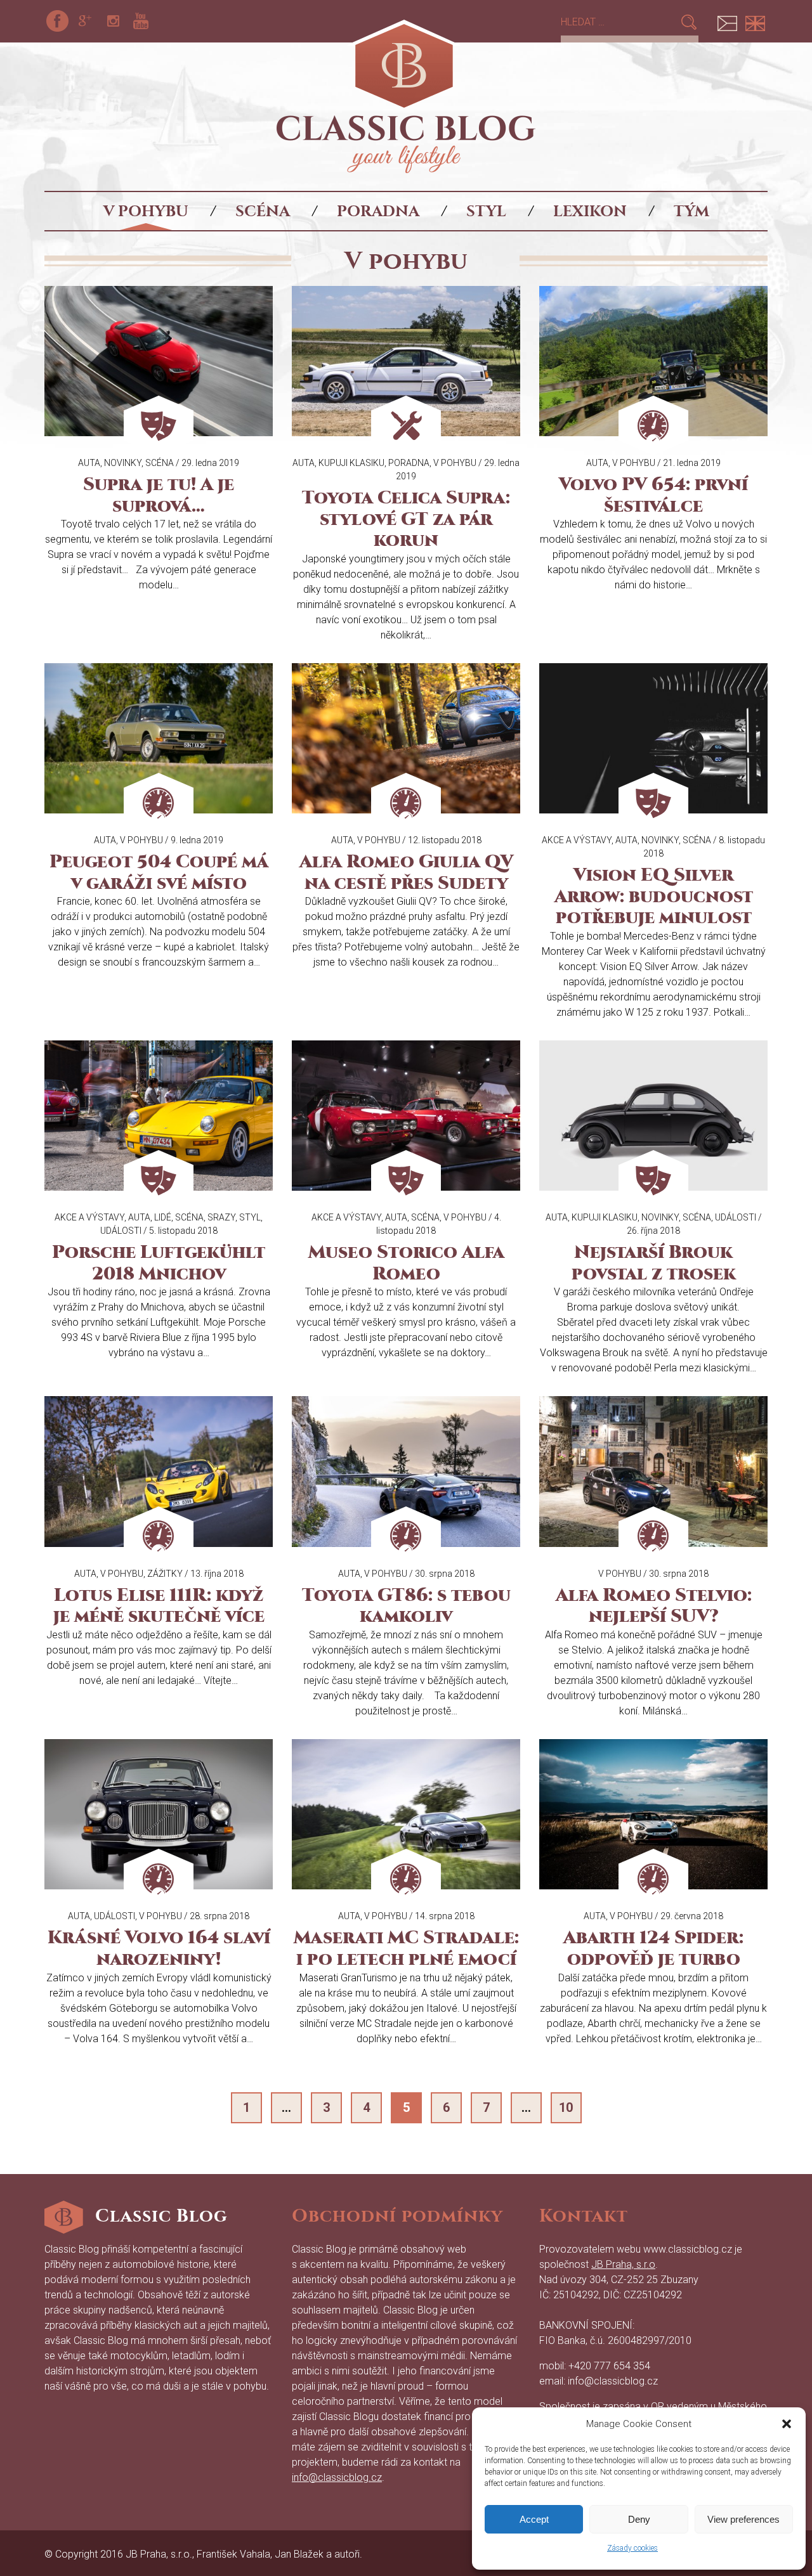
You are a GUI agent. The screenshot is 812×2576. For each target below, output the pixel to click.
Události (121, 1231)
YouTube (141, 21)
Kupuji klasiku (351, 463)
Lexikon (590, 211)
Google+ (85, 21)
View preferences (743, 2519)
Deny (639, 2519)
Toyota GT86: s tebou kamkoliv (406, 1606)
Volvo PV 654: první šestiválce (653, 495)
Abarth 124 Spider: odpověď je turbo (653, 1948)
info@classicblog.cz (337, 2477)
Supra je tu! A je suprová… (159, 495)
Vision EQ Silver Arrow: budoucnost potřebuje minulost (654, 896)
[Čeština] (727, 21)
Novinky (123, 463)
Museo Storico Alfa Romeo (406, 1263)
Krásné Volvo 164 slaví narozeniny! (159, 1948)
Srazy (221, 1217)
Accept (534, 2519)
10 (566, 2107)
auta (89, 463)
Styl (486, 211)
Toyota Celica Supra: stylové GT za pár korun (406, 519)
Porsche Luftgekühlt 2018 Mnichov (159, 1263)
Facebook (57, 21)
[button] (787, 2424)
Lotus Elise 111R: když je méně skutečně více (159, 1606)
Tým (691, 211)
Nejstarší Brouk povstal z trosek (654, 1263)
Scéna (263, 211)
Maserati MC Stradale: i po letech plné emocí (406, 1948)
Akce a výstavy (577, 840)
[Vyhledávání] (620, 22)
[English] (755, 21)
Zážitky (165, 1574)
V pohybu (146, 211)
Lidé (163, 1217)
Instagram (113, 21)
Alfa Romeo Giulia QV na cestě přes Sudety (406, 872)
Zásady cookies (632, 2548)
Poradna (378, 211)
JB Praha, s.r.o (623, 2264)
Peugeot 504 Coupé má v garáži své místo (159, 872)
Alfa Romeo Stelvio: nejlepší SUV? (654, 1606)
